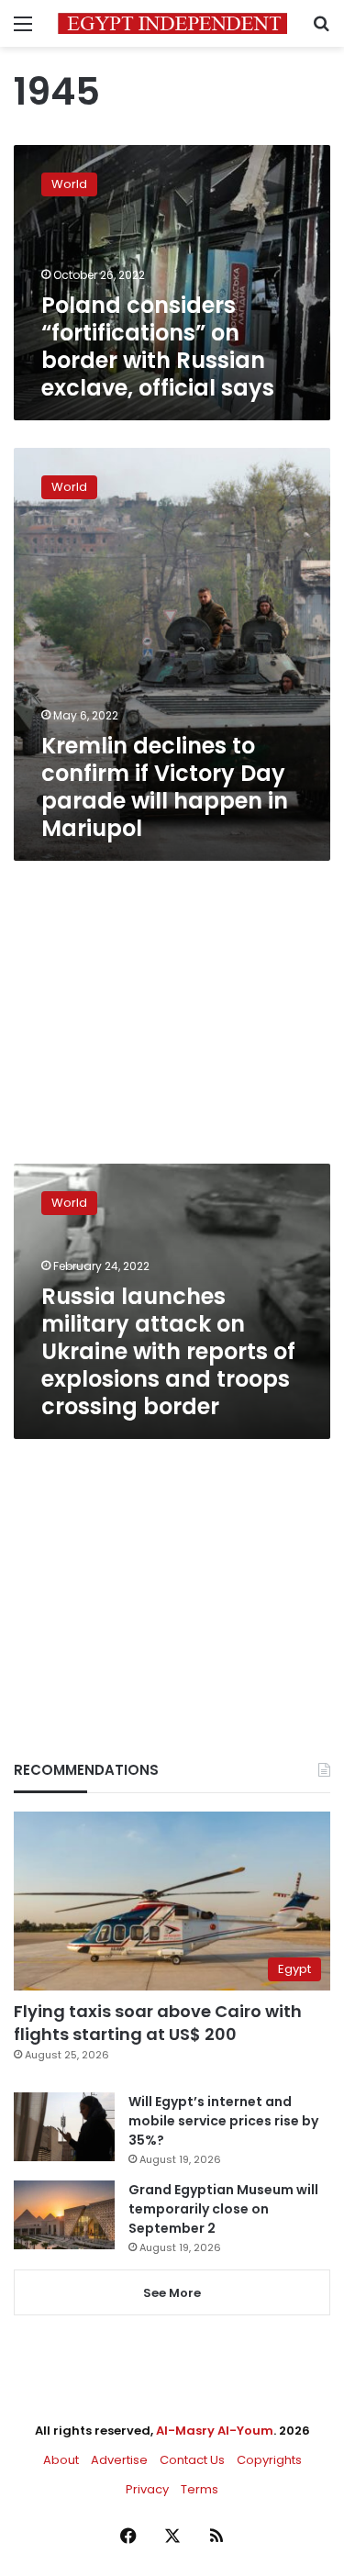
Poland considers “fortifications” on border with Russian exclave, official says (158, 346)
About (61, 2460)
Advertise (119, 2460)
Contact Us (192, 2460)
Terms (200, 2489)
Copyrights (269, 2460)
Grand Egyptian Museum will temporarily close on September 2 (223, 2209)
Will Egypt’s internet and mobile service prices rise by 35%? (223, 2121)
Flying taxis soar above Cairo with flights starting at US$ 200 (158, 2023)
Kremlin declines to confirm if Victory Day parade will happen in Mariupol (165, 787)
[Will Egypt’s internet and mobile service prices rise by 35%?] (64, 2127)
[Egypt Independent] (172, 23)
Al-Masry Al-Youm (215, 2431)
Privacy (147, 2489)
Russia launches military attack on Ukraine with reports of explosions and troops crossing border (168, 1351)
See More (172, 2293)
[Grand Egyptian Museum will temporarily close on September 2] (64, 2215)
